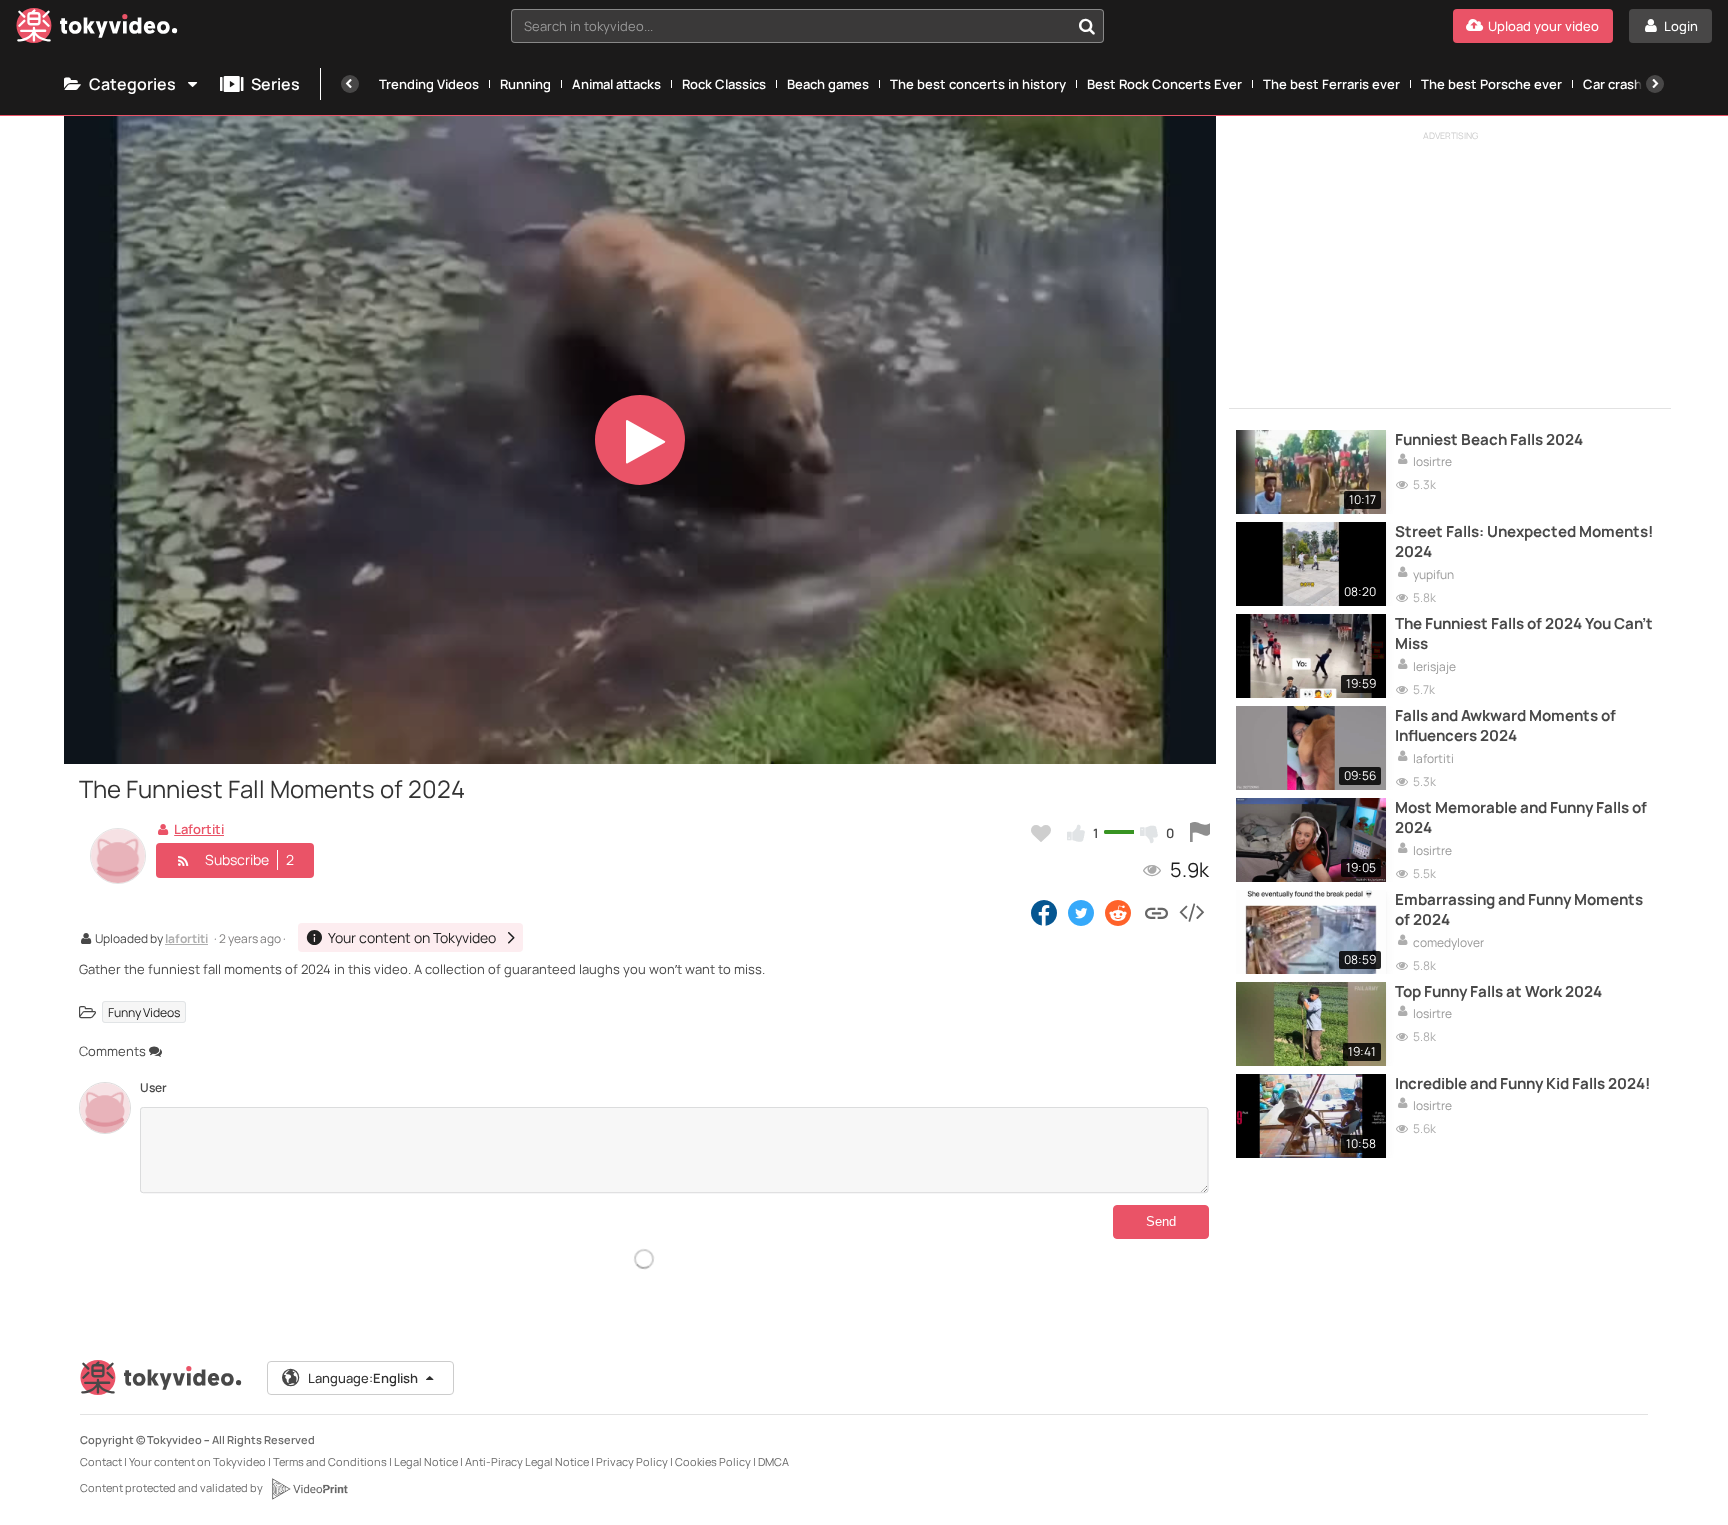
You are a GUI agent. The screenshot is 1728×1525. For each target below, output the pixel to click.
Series (275, 84)
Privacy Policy (632, 1461)
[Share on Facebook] (1044, 912)
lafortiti (186, 940)
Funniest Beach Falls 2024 (1489, 440)
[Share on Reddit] (1119, 912)
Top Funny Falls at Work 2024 (1498, 992)
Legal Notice (426, 1461)
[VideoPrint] (309, 1489)
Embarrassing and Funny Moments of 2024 (1519, 910)
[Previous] (350, 84)
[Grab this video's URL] (1156, 912)
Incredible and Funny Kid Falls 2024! (1522, 1084)
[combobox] (808, 26)
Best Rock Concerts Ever (1164, 84)
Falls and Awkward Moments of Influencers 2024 (1505, 726)
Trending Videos (429, 84)
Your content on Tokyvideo (197, 1461)
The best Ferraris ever (1331, 84)
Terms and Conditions (330, 1461)
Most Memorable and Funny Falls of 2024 (1521, 818)
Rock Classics (724, 84)
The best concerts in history (978, 84)
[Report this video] (1200, 833)
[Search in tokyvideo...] (1087, 26)
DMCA (773, 1461)
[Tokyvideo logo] (97, 29)
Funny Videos (144, 1012)
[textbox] (791, 26)
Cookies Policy (713, 1461)
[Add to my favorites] (1041, 833)
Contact (101, 1461)
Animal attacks (616, 84)
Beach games (828, 84)
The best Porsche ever (1491, 84)
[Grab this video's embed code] (1191, 912)
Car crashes (1620, 84)
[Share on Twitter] (1081, 912)
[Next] (1655, 84)
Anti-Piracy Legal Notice (527, 1461)
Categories (132, 84)
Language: (363, 1378)
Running (525, 84)
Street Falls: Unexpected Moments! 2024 (1524, 542)
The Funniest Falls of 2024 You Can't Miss (1524, 634)
